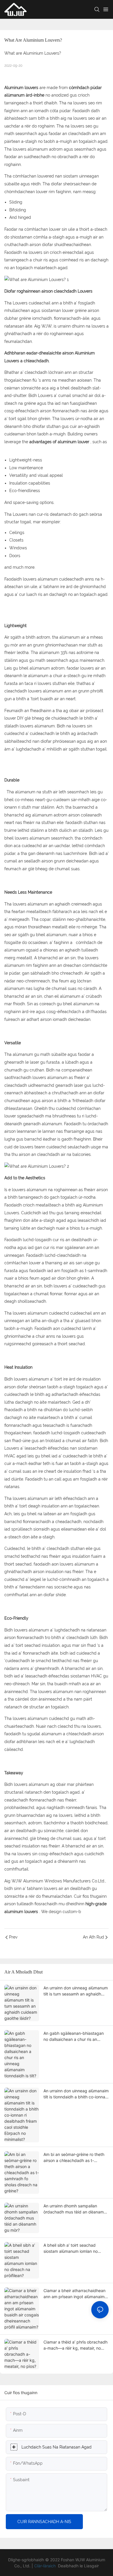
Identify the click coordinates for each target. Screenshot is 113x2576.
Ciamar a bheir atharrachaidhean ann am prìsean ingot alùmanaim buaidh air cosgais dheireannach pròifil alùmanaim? (74, 2294)
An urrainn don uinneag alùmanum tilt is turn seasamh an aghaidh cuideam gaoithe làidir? (76, 1991)
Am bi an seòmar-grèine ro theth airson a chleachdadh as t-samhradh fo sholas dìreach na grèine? (74, 2158)
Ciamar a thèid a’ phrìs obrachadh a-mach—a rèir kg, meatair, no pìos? (75, 2345)
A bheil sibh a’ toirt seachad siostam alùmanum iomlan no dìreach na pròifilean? (71, 2248)
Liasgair (91, 2566)
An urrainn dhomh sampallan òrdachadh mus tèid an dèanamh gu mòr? (75, 2209)
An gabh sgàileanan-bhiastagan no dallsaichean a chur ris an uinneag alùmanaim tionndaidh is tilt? (74, 2037)
